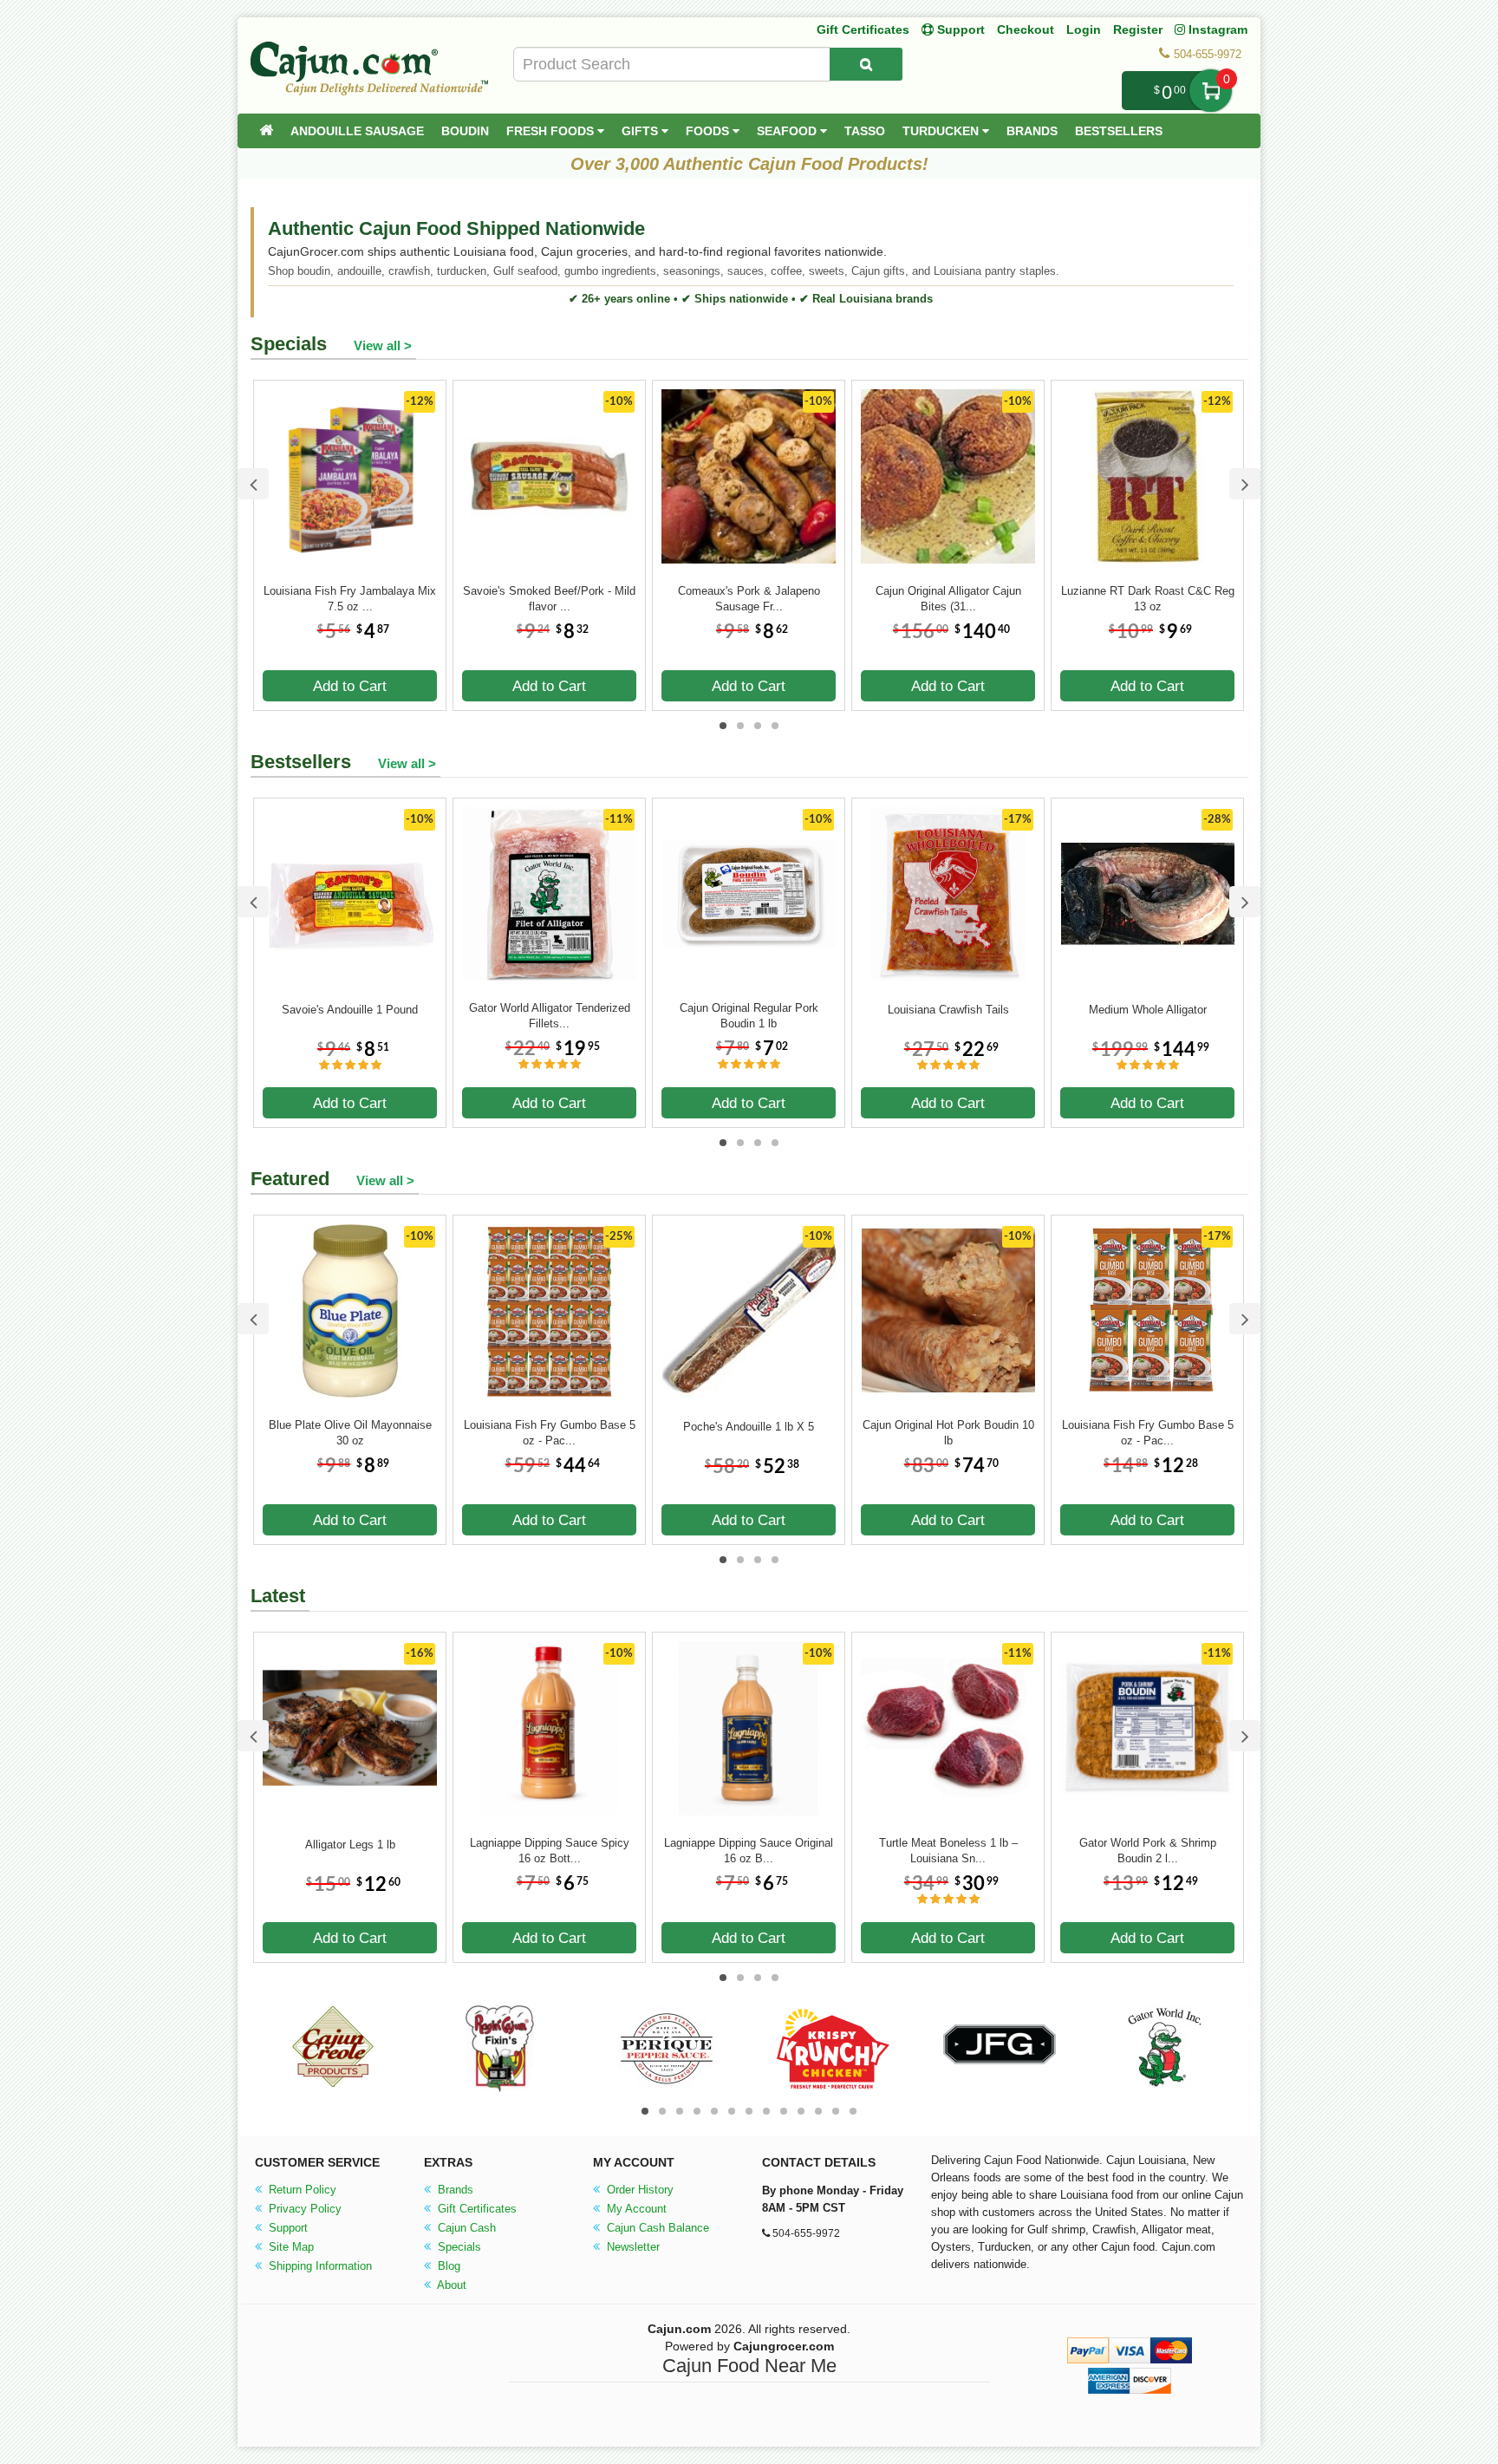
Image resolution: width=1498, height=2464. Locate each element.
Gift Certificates (863, 29)
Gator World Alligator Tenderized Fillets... (550, 1016)
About (450, 2285)
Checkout (1026, 29)
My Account (635, 2209)
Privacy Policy (303, 2209)
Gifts (642, 131)
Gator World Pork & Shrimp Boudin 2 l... (1148, 1851)
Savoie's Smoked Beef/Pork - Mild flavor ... (549, 599)
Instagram (1216, 29)
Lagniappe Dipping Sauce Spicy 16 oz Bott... (550, 1851)
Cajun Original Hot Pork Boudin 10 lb (948, 1433)
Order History (638, 2190)
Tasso (865, 131)
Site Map (290, 2247)
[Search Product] (866, 64)
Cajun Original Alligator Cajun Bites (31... (948, 599)
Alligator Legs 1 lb (350, 1845)
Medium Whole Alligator (1148, 1010)
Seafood (788, 131)
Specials (458, 2247)
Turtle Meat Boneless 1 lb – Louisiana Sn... (948, 1851)
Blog (447, 2266)
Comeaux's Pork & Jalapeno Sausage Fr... (749, 599)
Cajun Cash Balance (656, 2228)
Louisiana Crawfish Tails (948, 1010)
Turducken (942, 131)
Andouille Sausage (357, 131)
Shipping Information (319, 2266)
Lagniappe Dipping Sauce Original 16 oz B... (749, 1851)
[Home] (266, 131)
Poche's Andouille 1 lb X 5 (749, 1427)
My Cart (1211, 91)
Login (1084, 29)
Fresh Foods (552, 131)
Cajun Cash (465, 2228)
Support (287, 2228)
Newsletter (632, 2247)
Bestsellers (1119, 131)
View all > (383, 345)
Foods (709, 131)
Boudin (465, 131)
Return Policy (301, 2190)
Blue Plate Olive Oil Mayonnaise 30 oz (350, 1433)
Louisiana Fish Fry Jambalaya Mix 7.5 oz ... (350, 599)
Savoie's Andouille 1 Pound (350, 1010)
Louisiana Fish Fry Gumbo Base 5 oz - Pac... (550, 1433)
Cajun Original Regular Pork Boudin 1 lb (749, 1016)
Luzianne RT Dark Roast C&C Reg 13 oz (1148, 599)
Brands (1032, 131)
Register (1138, 29)
